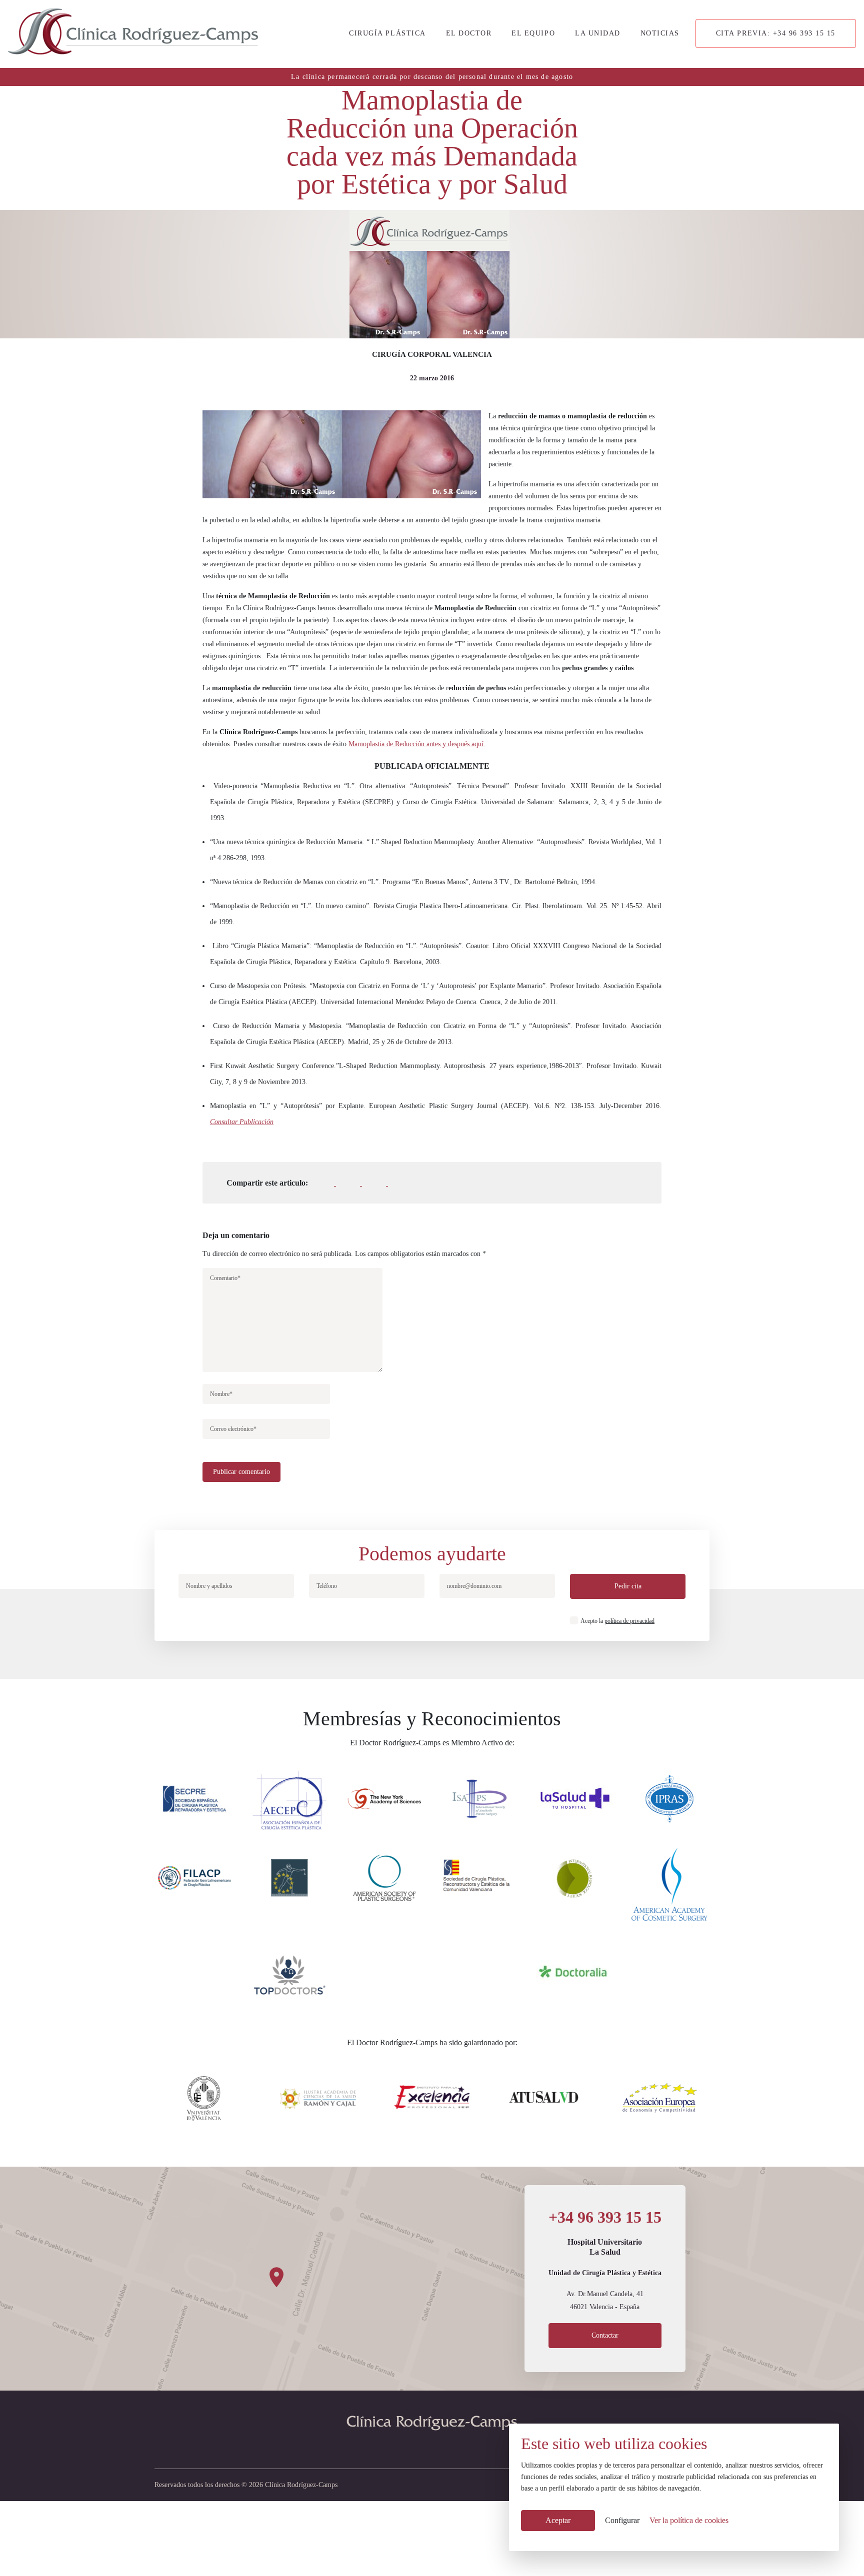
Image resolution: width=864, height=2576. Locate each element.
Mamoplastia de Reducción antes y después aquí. (417, 744)
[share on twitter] (357, 1183)
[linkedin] (446, 2448)
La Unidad (598, 33)
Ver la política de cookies (689, 2520)
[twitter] (418, 2448)
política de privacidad (629, 1621)
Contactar (605, 2335)
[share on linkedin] (383, 1183)
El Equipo (533, 33)
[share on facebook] (331, 1183)
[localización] (432, 2279)
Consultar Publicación (242, 1122)
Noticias (660, 33)
